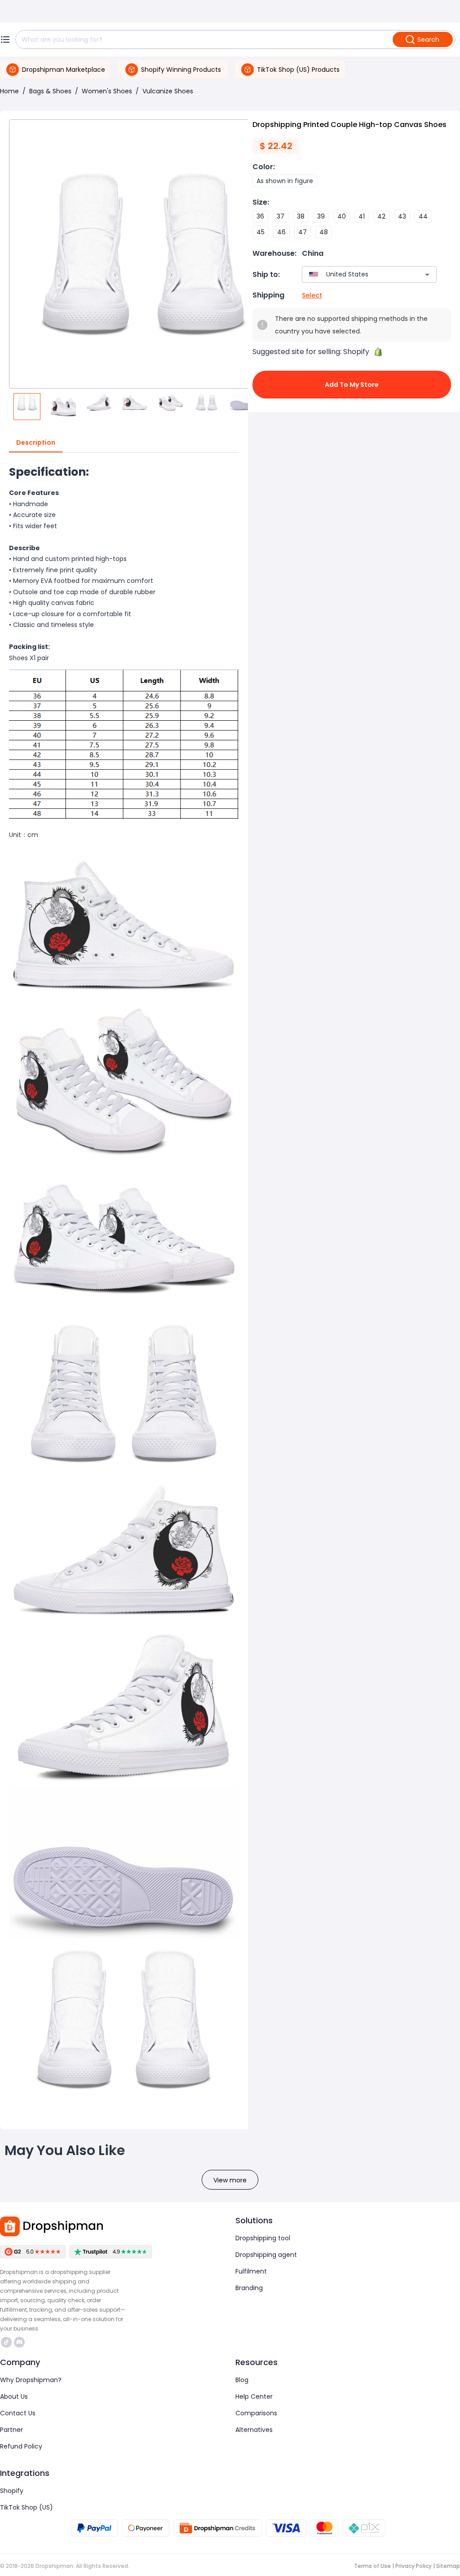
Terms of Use (372, 2566)
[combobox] (356, 274)
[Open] (427, 275)
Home (9, 91)
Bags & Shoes (50, 91)
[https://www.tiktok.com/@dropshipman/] (6, 2342)
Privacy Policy (414, 2566)
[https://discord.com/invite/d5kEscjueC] (19, 2342)
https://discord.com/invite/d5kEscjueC (20, 2342)
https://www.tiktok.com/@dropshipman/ (7, 2342)
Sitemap (448, 2566)
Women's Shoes (107, 91)
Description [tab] (36, 442)
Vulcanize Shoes (168, 91)
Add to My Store (352, 385)
